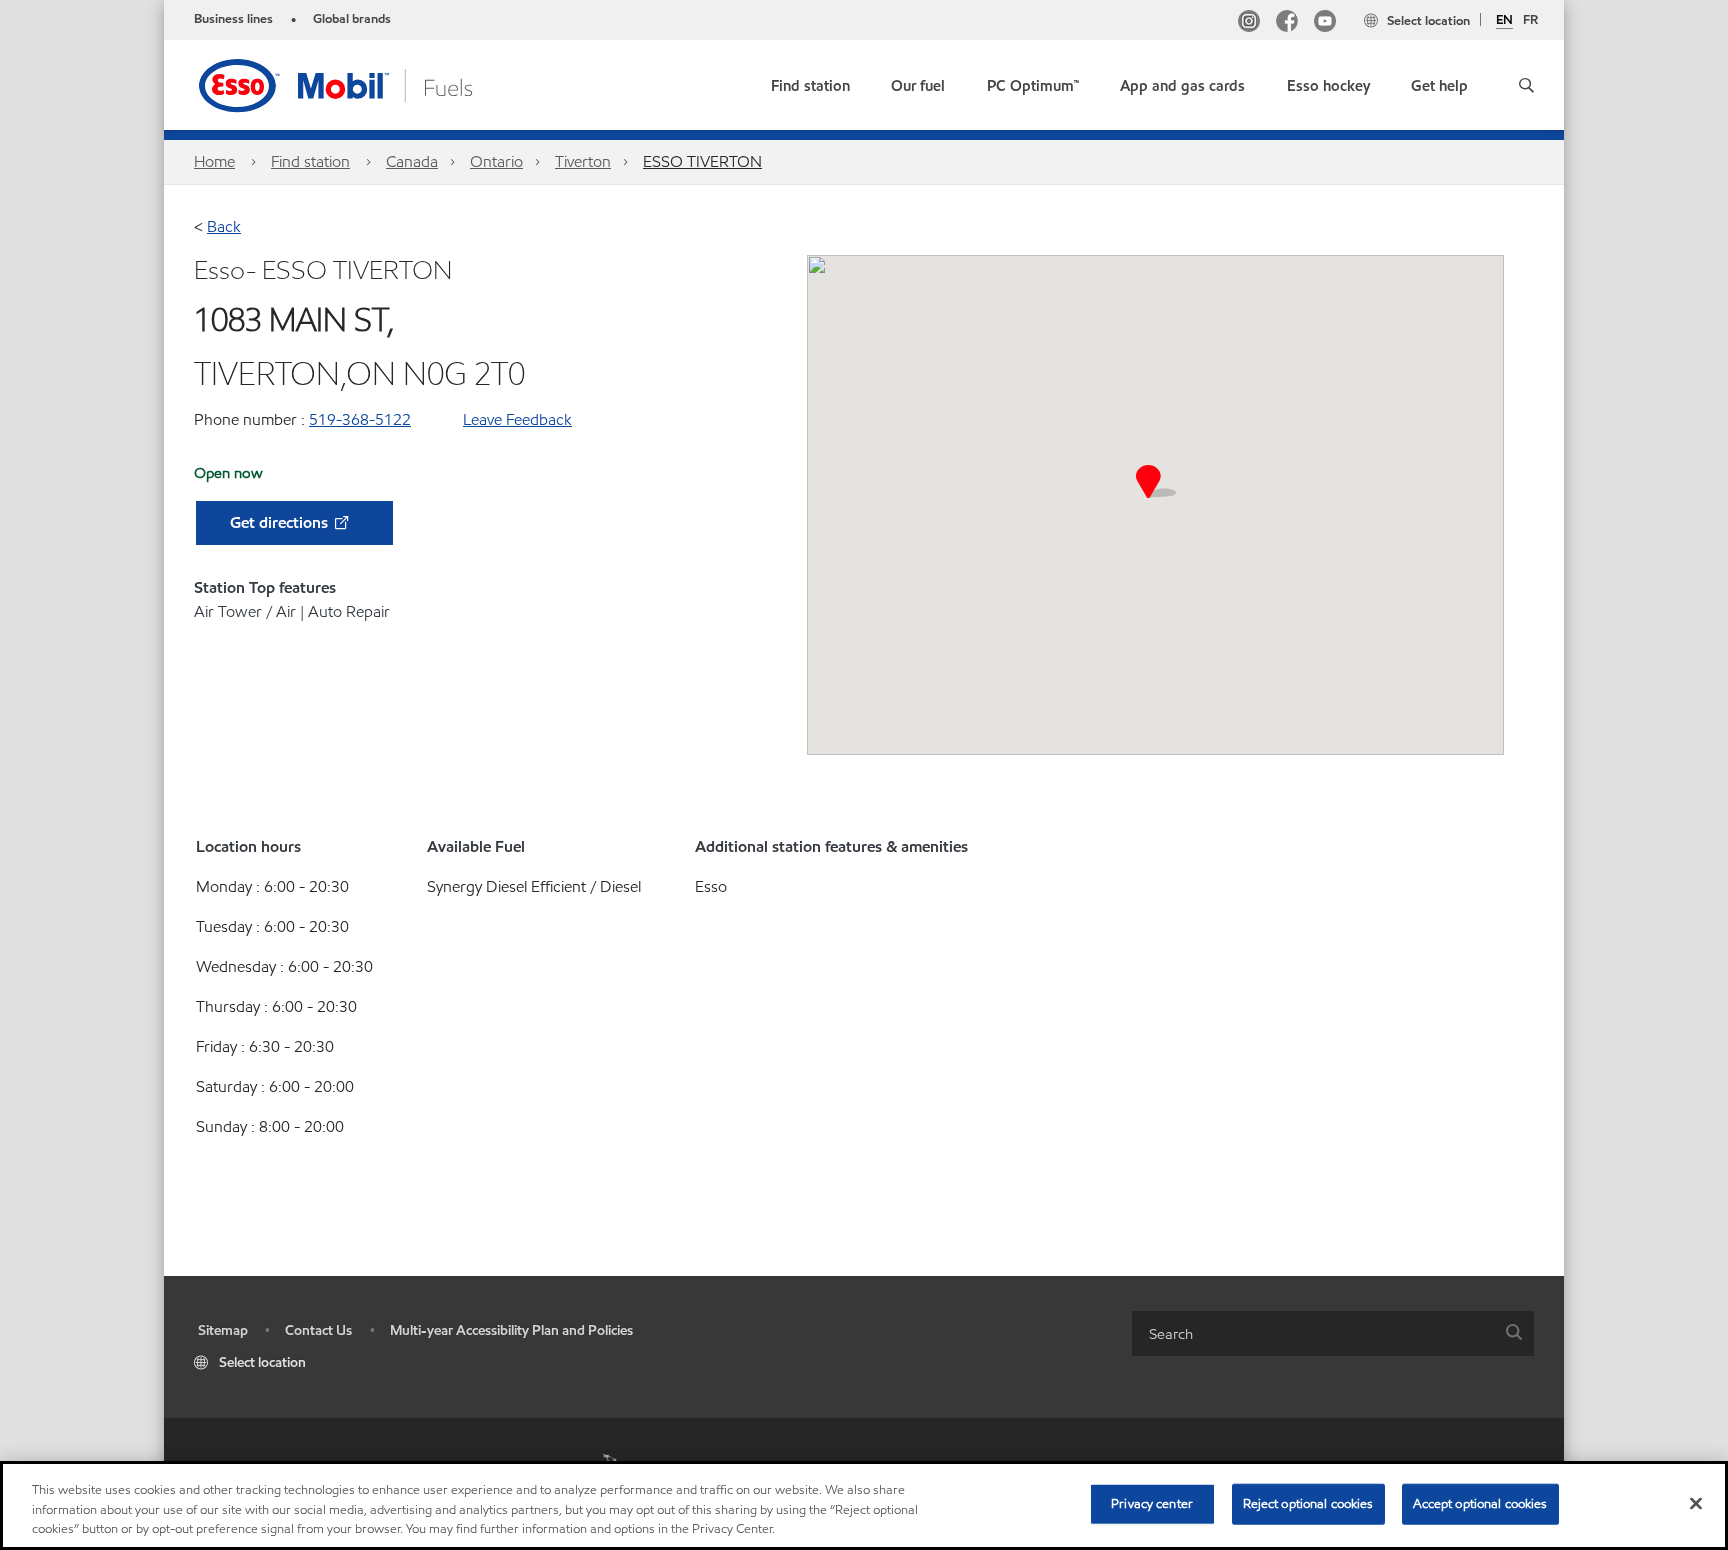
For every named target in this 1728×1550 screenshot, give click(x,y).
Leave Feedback (517, 419)
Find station (310, 161)
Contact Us (318, 1330)
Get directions (281, 522)
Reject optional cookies (1308, 1503)
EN (1504, 21)
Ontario (496, 161)
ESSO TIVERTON (702, 161)
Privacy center (1152, 1503)
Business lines (233, 19)
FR (1530, 20)
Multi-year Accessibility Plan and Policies (511, 1330)
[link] (810, 81)
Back (224, 226)
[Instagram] (1249, 23)
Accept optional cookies (1480, 1503)
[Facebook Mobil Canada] (1287, 23)
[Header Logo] (367, 83)
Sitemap (223, 1330)
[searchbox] (1313, 1333)
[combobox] (1333, 1333)
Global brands (352, 19)
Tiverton (583, 161)
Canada (412, 161)
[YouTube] (1325, 23)
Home (214, 161)
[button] (1526, 85)
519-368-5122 (360, 419)
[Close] (1696, 1503)
